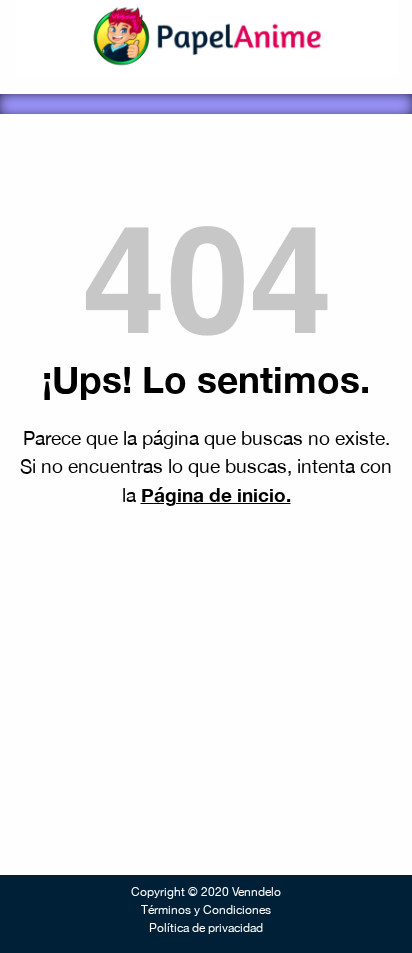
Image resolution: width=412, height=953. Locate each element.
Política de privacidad (206, 928)
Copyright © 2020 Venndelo (206, 892)
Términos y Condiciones (206, 910)
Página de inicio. (216, 494)
